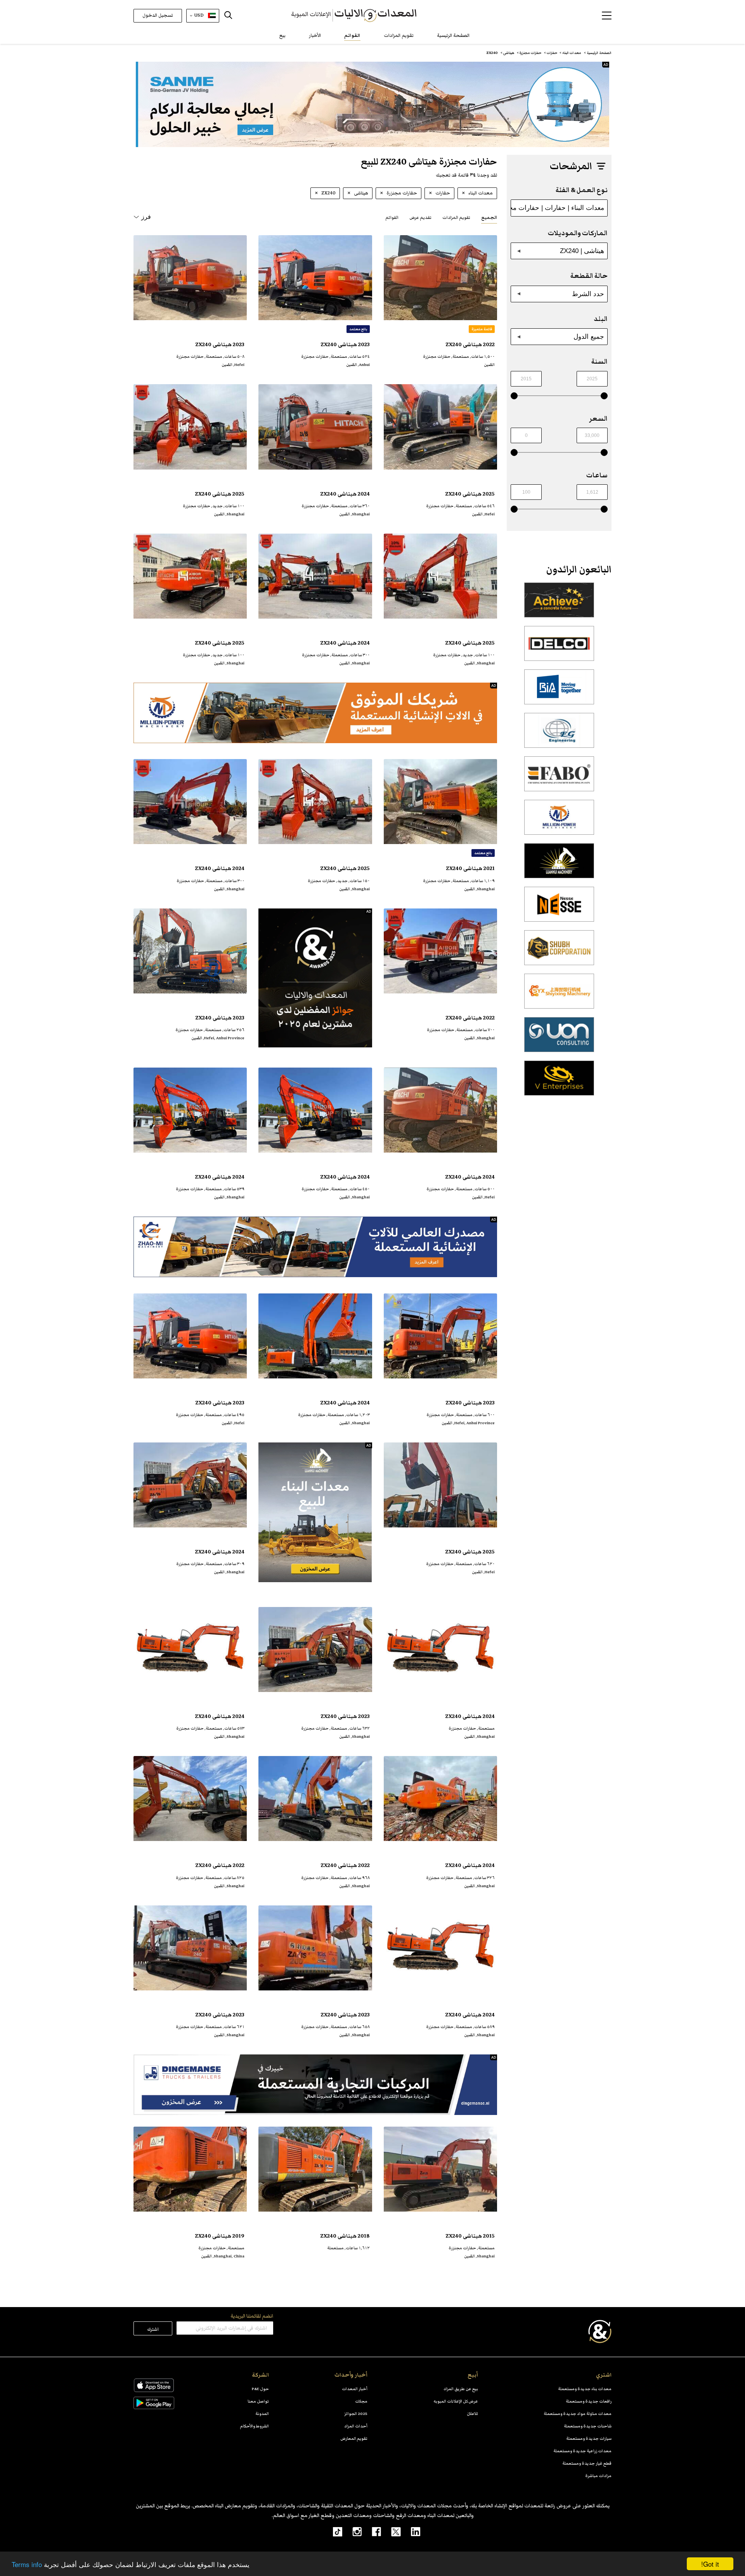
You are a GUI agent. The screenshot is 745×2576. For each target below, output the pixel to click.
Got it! (710, 2564)
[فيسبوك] (371, 2531)
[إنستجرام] (352, 2531)
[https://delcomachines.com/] (559, 648)
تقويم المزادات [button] (456, 218)
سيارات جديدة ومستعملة (589, 2438)
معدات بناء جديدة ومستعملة (585, 2389)
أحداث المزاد (356, 2426)
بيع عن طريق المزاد (461, 2389)
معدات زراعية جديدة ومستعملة (582, 2451)
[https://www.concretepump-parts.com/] (559, 604)
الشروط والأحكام (255, 2426)
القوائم (352, 36)
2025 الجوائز (356, 2414)
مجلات (361, 2401)
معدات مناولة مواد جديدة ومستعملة (578, 2414)
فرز (146, 217)
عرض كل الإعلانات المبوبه (456, 2401)
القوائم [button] (392, 218)
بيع (282, 36)
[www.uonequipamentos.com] (559, 1039)
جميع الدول (589, 336)
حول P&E (260, 2389)
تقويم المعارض (354, 2438)
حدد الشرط (588, 294)
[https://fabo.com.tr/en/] (559, 778)
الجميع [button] (489, 218)
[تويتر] (391, 2531)
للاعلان (472, 2414)
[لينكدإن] (411, 2531)
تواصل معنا (258, 2401)
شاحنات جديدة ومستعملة (588, 2426)
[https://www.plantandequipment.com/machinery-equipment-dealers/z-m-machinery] (315, 1247)
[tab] (489, 217)
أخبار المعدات (355, 2389)
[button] (607, 16)
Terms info (27, 2564)
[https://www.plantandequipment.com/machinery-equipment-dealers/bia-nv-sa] (559, 691)
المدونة (262, 2414)
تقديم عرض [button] (420, 218)
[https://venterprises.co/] (559, 1082)
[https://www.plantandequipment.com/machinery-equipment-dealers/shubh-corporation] (559, 952)
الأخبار (315, 36)
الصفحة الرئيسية (453, 36)
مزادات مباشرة (598, 2476)
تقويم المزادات (399, 36)
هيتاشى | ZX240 (582, 251)
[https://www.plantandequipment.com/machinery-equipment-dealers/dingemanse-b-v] (315, 2085)
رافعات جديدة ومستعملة (589, 2401)
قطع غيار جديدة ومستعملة (587, 2463)
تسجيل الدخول (158, 15)
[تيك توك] (333, 2531)
